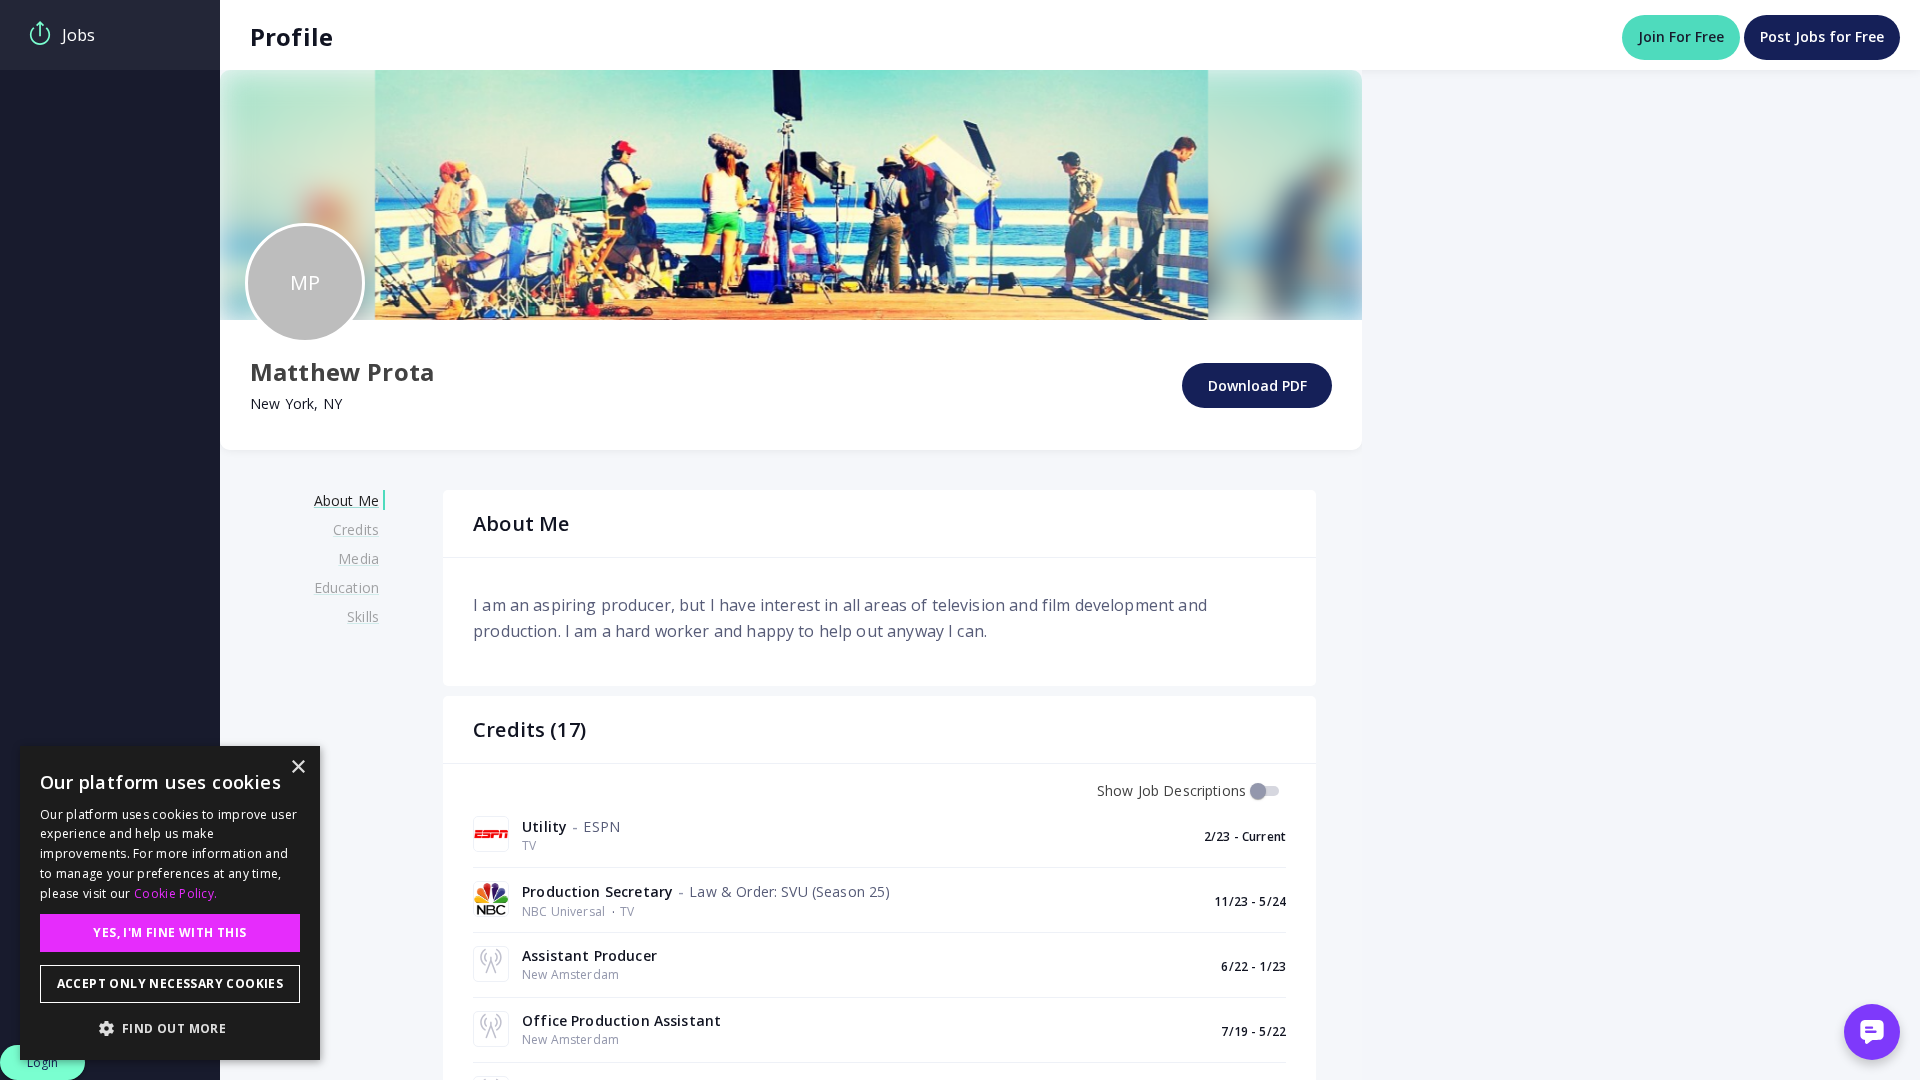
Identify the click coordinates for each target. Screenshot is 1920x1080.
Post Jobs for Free (1822, 36)
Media (358, 558)
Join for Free (1681, 36)
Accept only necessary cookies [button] (170, 983)
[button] (170, 1028)
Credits (356, 529)
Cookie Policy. (175, 893)
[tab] (110, 35)
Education (346, 587)
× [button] (297, 767)
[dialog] (170, 903)
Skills (363, 616)
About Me (346, 500)
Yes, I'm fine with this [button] (169, 932)
